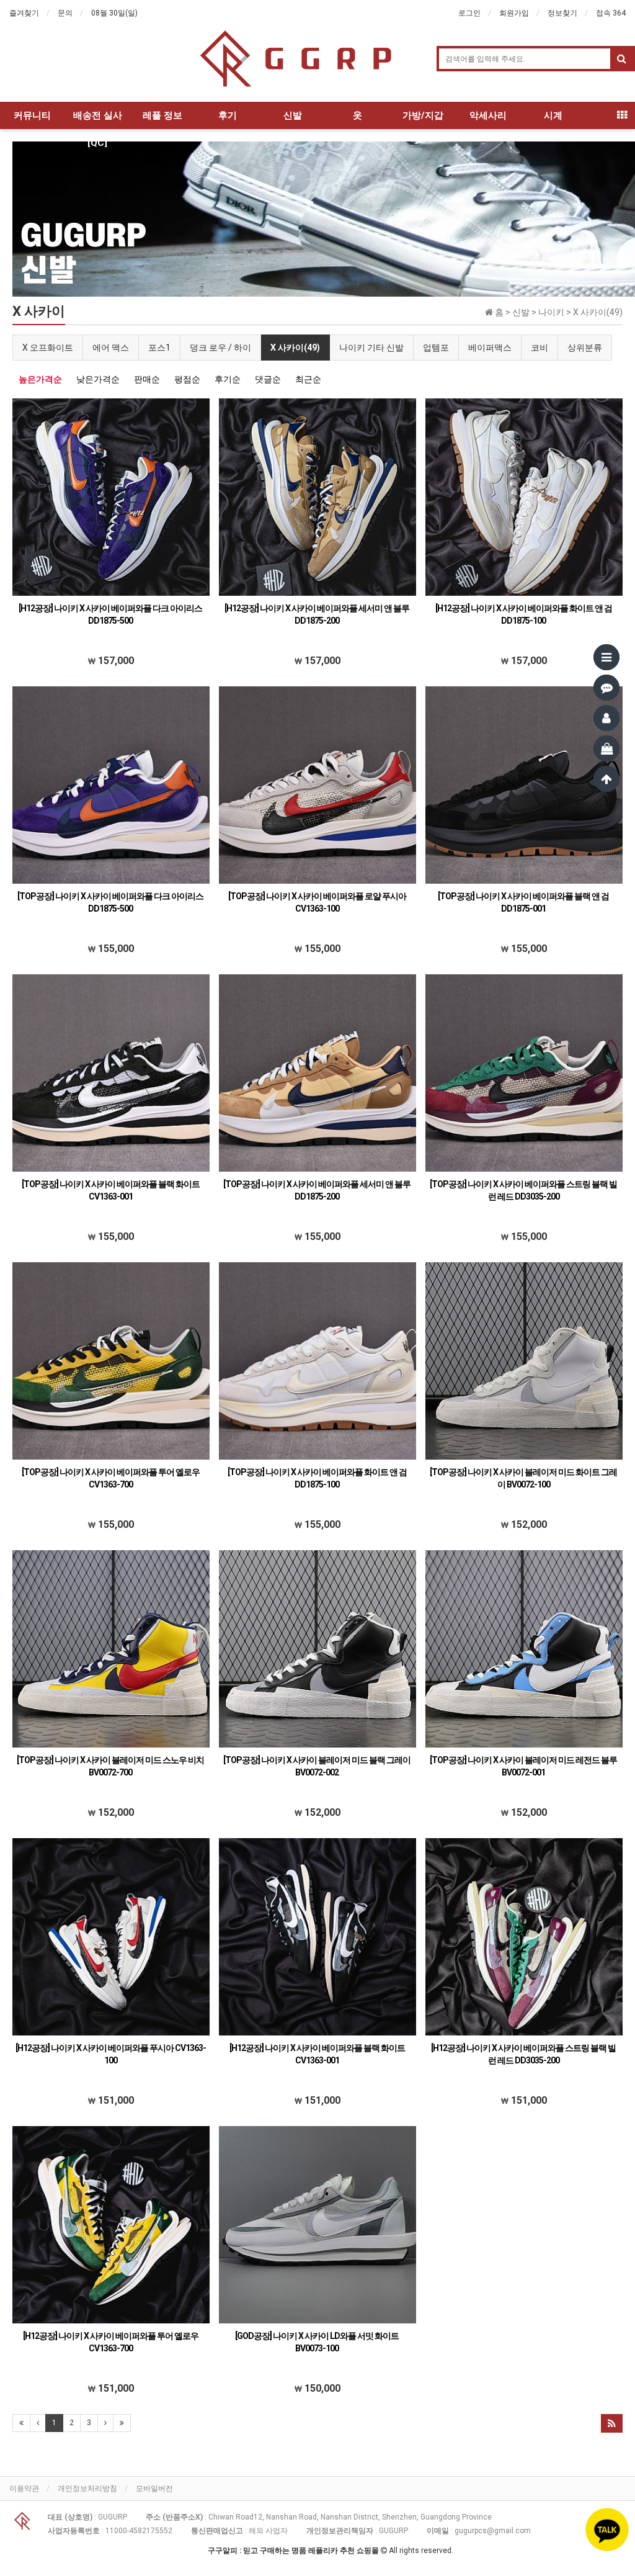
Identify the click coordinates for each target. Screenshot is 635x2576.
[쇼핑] (606, 748)
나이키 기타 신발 (371, 348)
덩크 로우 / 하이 (220, 348)
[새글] (606, 688)
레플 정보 (162, 115)
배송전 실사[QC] (98, 119)
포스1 (159, 348)
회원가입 (514, 13)
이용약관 (24, 2488)
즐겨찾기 (24, 13)
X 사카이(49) (295, 348)
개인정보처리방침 (87, 2488)
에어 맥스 (111, 348)
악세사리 (488, 115)
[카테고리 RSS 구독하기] (612, 2423)
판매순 (147, 379)
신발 (293, 115)
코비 (540, 348)
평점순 (187, 379)
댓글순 (268, 379)
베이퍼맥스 (490, 348)
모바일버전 (154, 2488)
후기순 (228, 379)
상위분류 (585, 348)
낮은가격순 (98, 379)
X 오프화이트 (48, 348)
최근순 (308, 379)
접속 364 (611, 13)
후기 (228, 115)
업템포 (436, 348)
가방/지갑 (423, 115)
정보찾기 (562, 13)
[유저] (606, 718)
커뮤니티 (32, 115)
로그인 (469, 13)
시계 (553, 115)
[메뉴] (606, 657)
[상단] (606, 779)
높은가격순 (40, 379)
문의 (65, 13)
